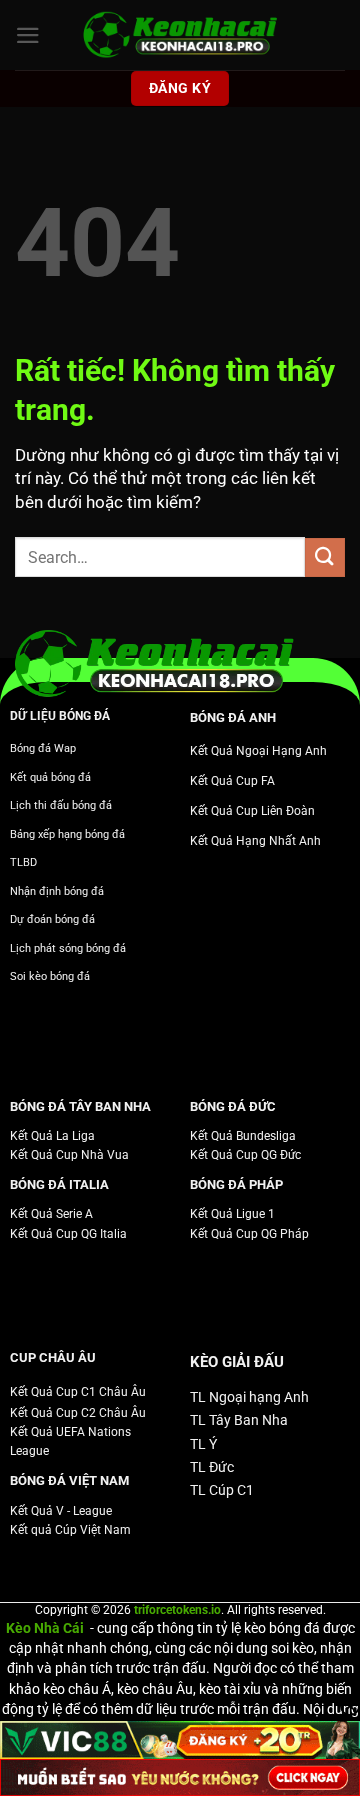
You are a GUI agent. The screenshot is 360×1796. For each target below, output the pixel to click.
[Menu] (28, 35)
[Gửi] (325, 557)
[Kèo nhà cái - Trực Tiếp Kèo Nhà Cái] (180, 35)
